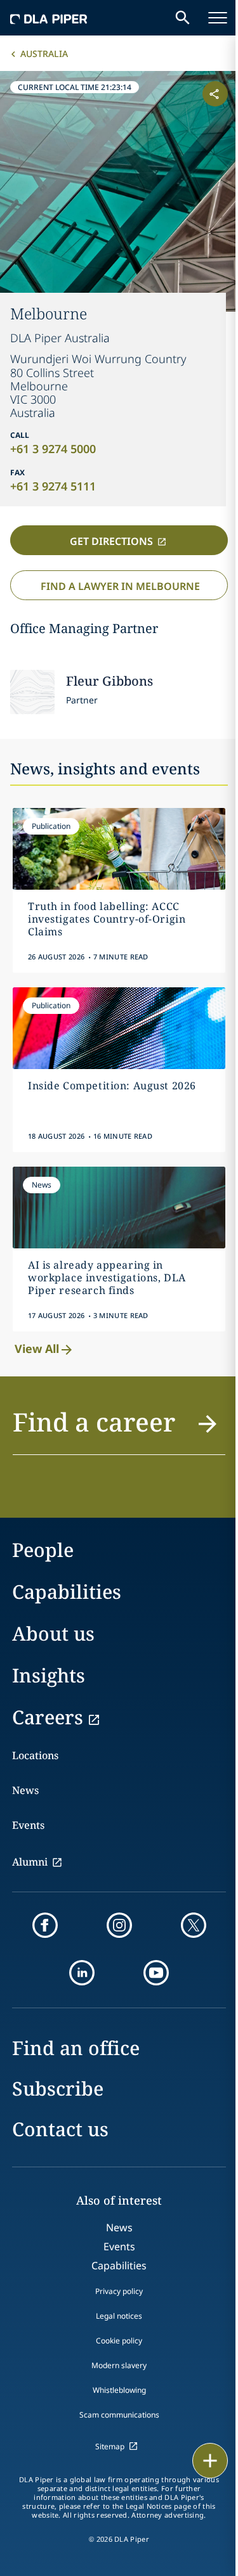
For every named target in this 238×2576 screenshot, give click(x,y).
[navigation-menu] (218, 18)
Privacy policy (119, 2291)
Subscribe (58, 2088)
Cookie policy (119, 2341)
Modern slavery (119, 2365)
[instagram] (119, 1925)
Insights (49, 1675)
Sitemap (110, 2446)
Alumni (30, 1862)
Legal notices (119, 2316)
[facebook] (45, 1925)
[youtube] (156, 1973)
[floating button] (210, 2461)
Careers (48, 1717)
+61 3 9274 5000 (53, 449)
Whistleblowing (119, 2390)
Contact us (60, 2129)
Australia (44, 54)
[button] (119, 1429)
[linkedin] (82, 1973)
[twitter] (194, 1925)
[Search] (183, 18)
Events (28, 1825)
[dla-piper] (49, 18)
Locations (35, 1755)
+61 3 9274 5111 (53, 486)
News (25, 1790)
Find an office (76, 2048)
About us (53, 1633)
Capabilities (67, 1592)
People (43, 1550)
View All (37, 1349)
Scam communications (119, 2415)
